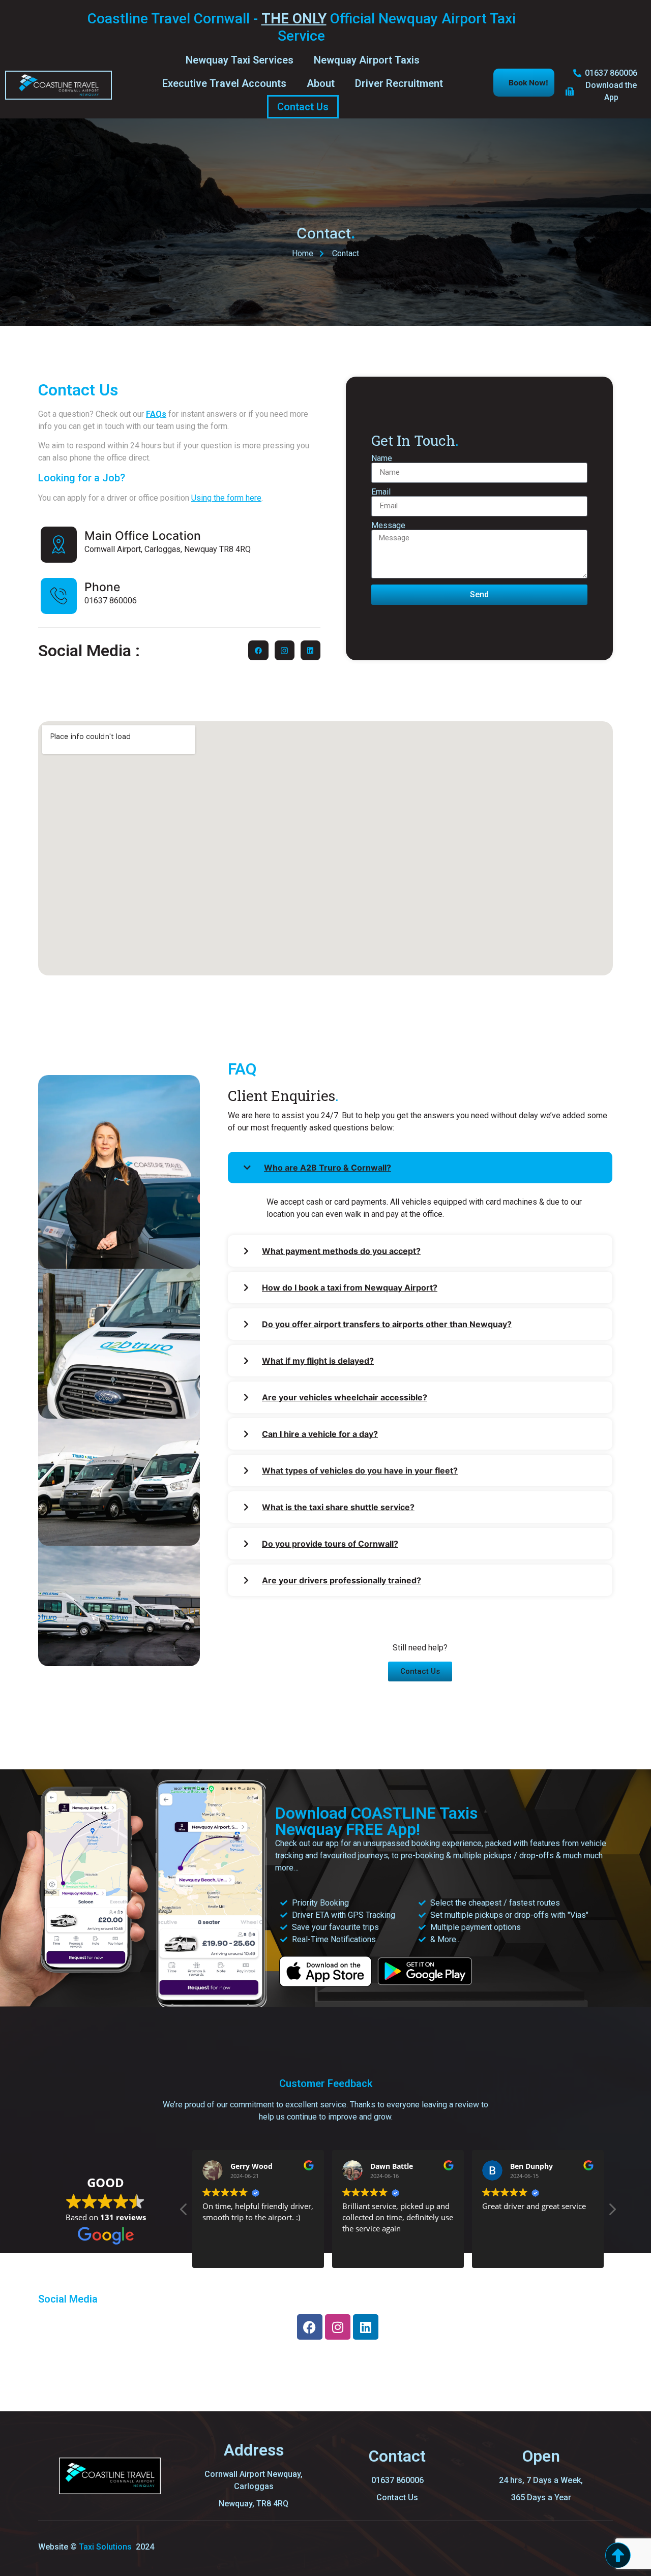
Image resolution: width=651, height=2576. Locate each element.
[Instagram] (338, 2327)
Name (382, 458)
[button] (612, 2212)
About (321, 83)
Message (388, 526)
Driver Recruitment (399, 83)
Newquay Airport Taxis (367, 60)
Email (381, 492)
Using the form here (226, 498)
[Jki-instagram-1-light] (285, 650)
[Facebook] (258, 650)
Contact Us (303, 107)
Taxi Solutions (106, 2547)
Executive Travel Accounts (224, 83)
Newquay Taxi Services (240, 60)
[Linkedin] (310, 650)
